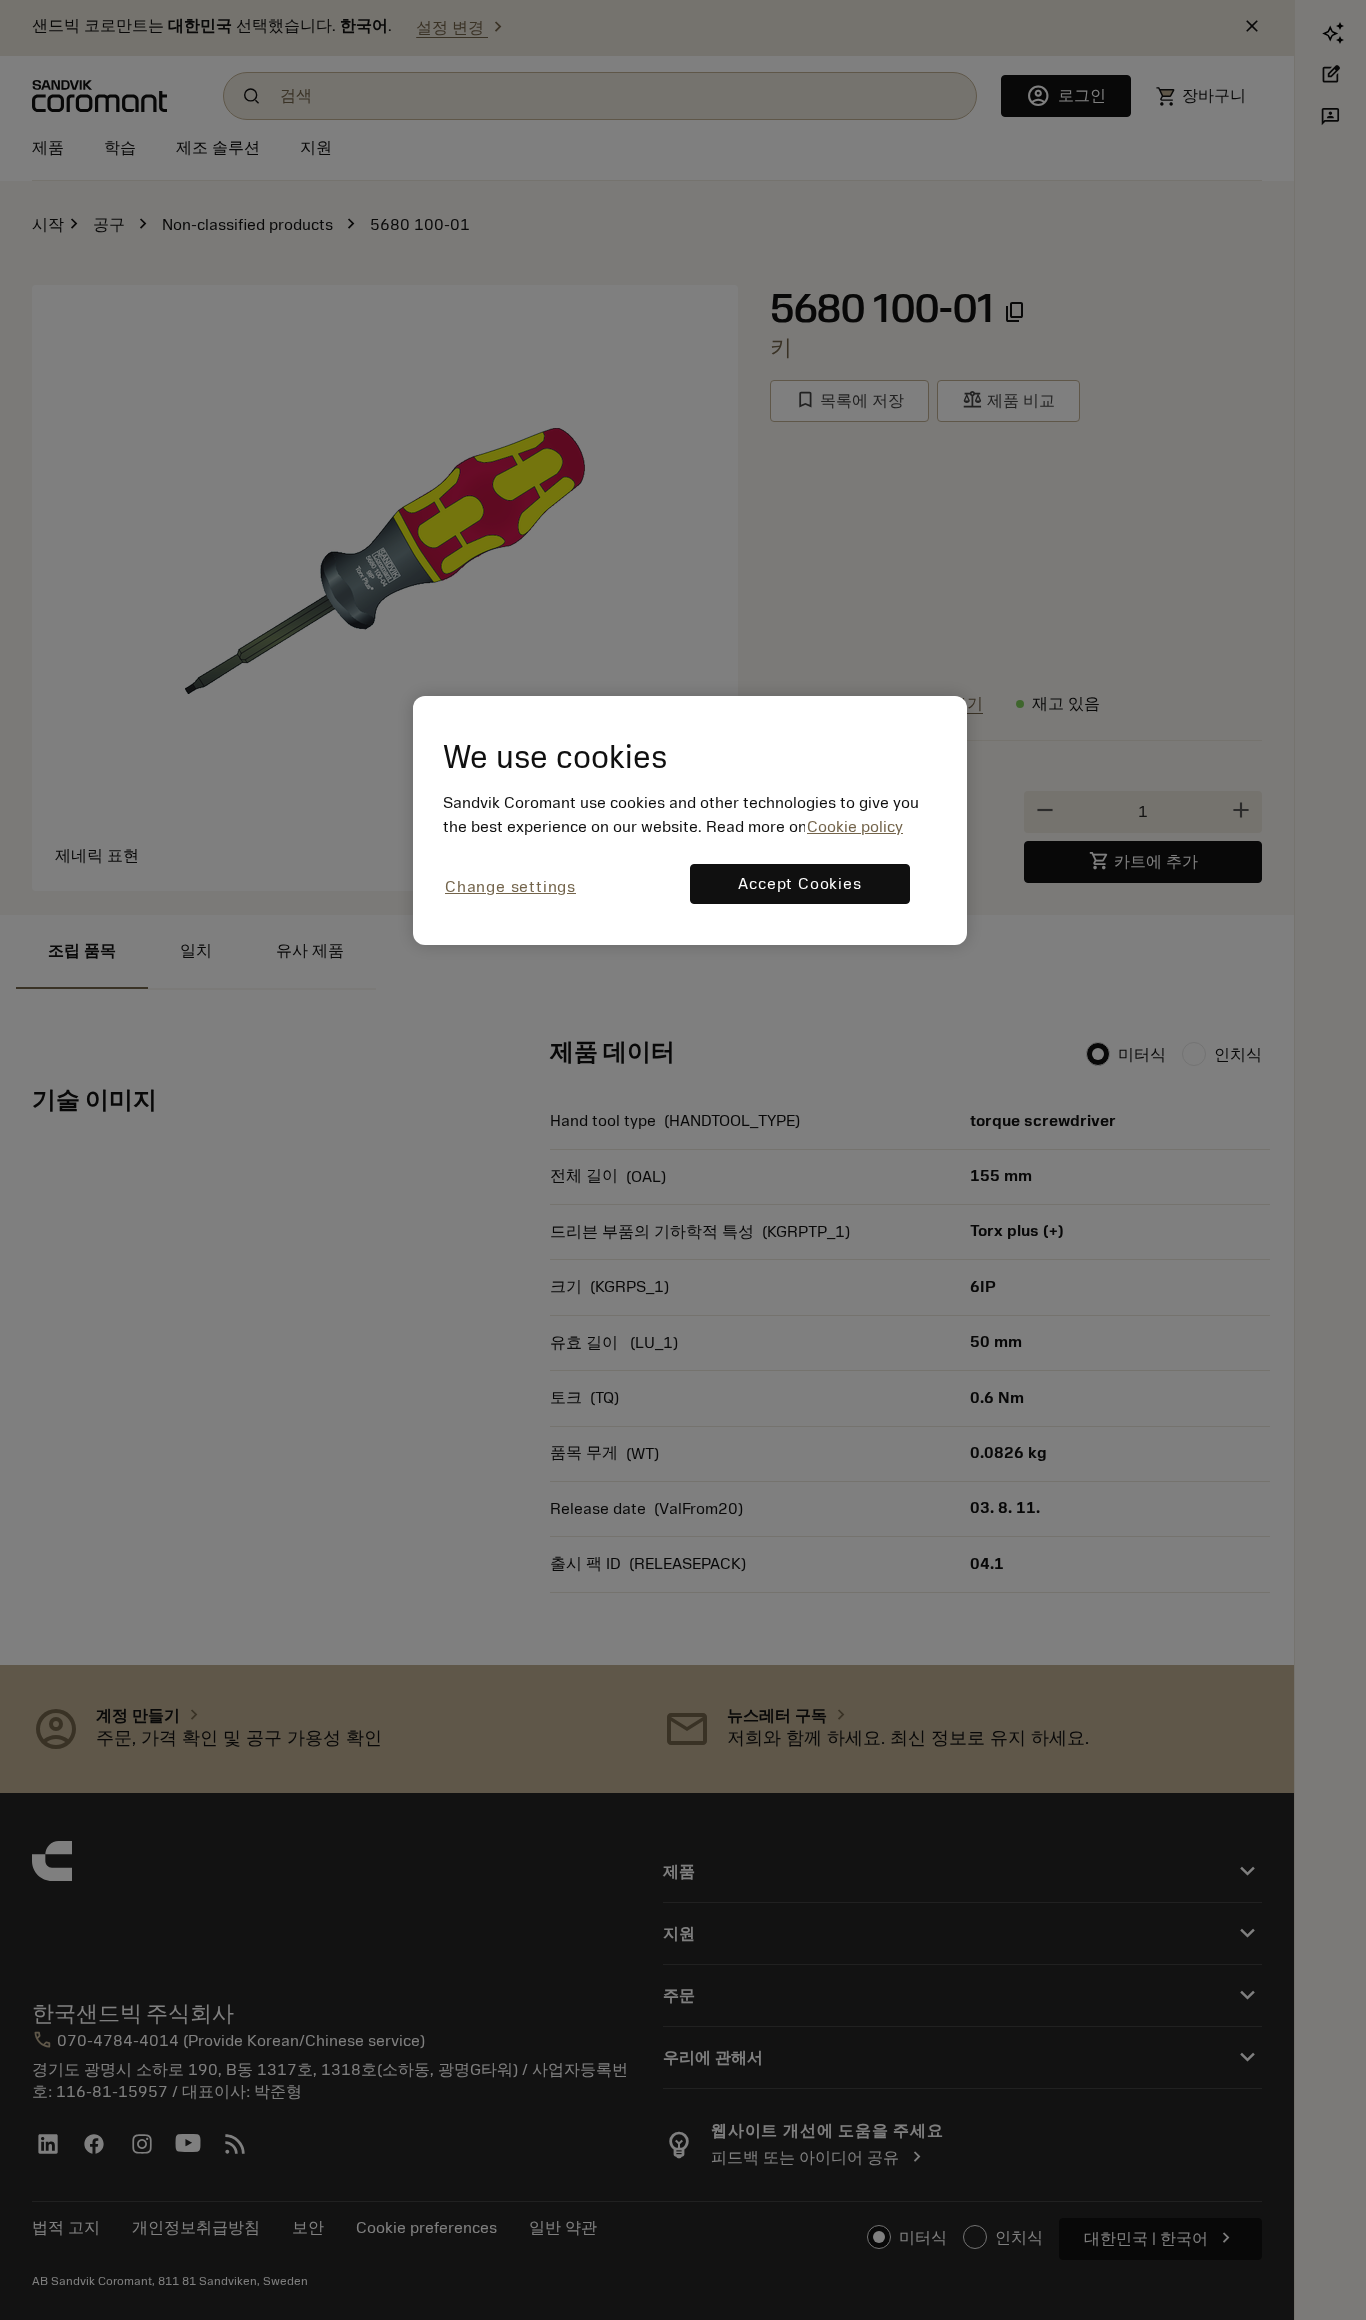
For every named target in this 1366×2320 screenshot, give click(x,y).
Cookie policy (855, 827)
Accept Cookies (799, 884)
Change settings (510, 887)
